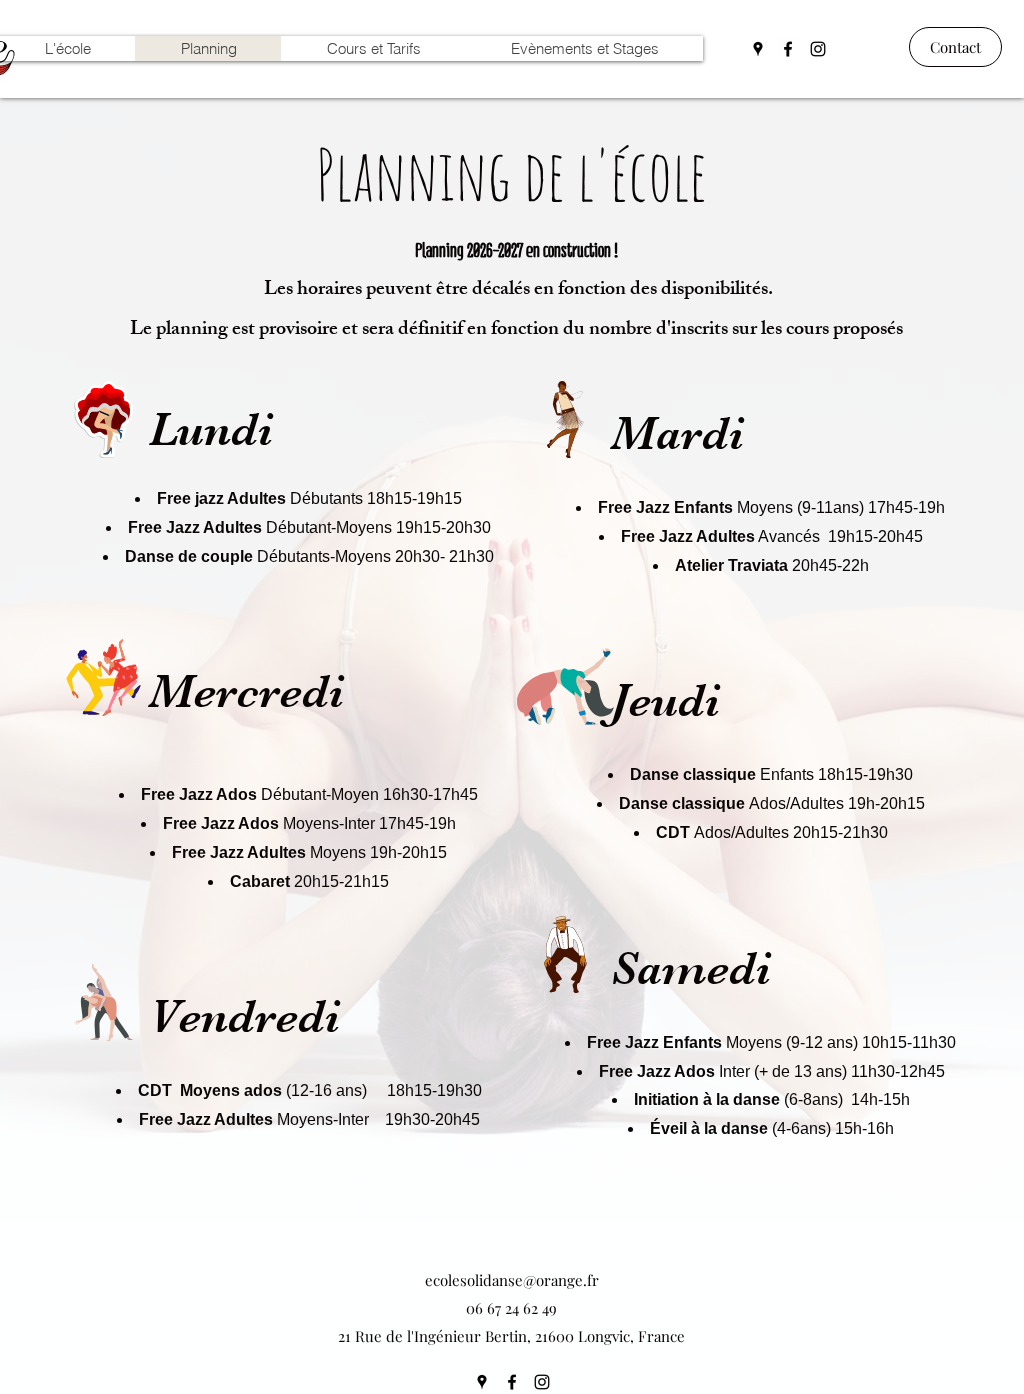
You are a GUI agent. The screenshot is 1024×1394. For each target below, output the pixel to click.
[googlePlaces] (758, 49)
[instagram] (818, 49)
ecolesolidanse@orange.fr (512, 1280)
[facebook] (788, 49)
